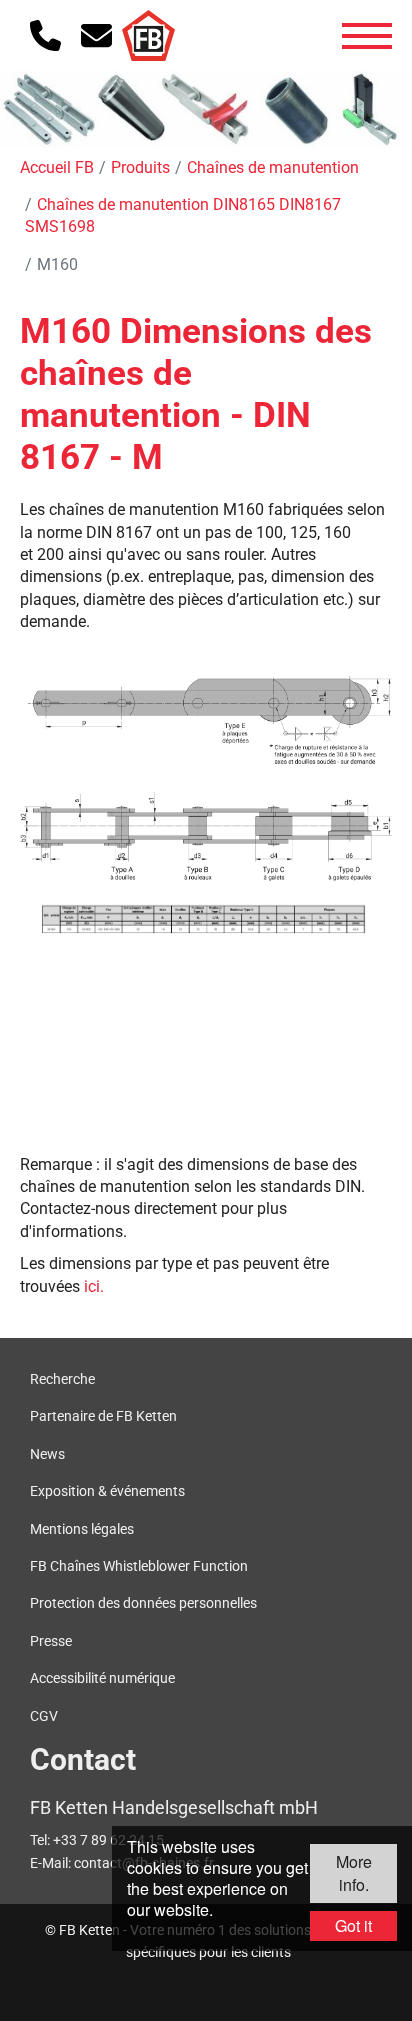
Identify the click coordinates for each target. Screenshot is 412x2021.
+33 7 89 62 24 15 (108, 1840)
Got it (353, 1925)
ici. (94, 1286)
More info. (354, 1872)
